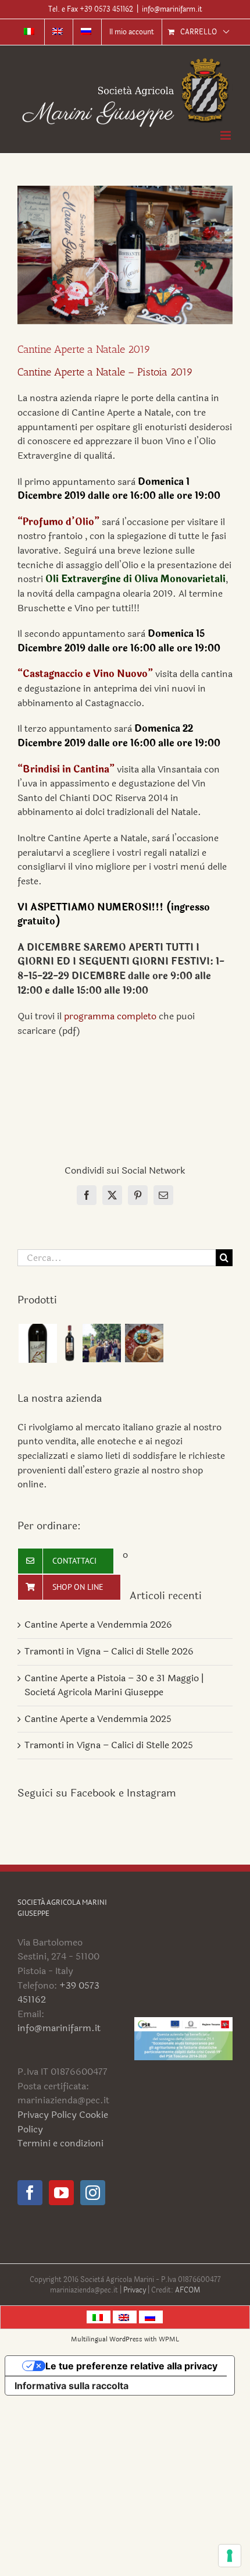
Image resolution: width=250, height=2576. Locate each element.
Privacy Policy (47, 2115)
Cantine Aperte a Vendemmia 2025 (98, 1719)
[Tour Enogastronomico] (144, 1343)
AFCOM (187, 2290)
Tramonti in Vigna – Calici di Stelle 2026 (109, 1651)
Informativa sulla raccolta (72, 2386)
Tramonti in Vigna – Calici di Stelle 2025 (109, 1745)
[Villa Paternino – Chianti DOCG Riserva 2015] (69, 1343)
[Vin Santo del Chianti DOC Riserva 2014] (37, 1343)
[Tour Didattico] (101, 1343)
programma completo (110, 1016)
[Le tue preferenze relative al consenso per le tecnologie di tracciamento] (230, 2556)
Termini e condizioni (60, 2143)
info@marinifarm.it (172, 9)
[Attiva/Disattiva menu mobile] (226, 135)
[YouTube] (61, 2193)
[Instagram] (93, 2193)
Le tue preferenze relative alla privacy (131, 2366)
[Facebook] (30, 2193)
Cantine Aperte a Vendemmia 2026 (98, 1624)
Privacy (135, 2290)
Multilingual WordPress (107, 2339)
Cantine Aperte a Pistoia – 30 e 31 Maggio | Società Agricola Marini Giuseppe (114, 1685)
